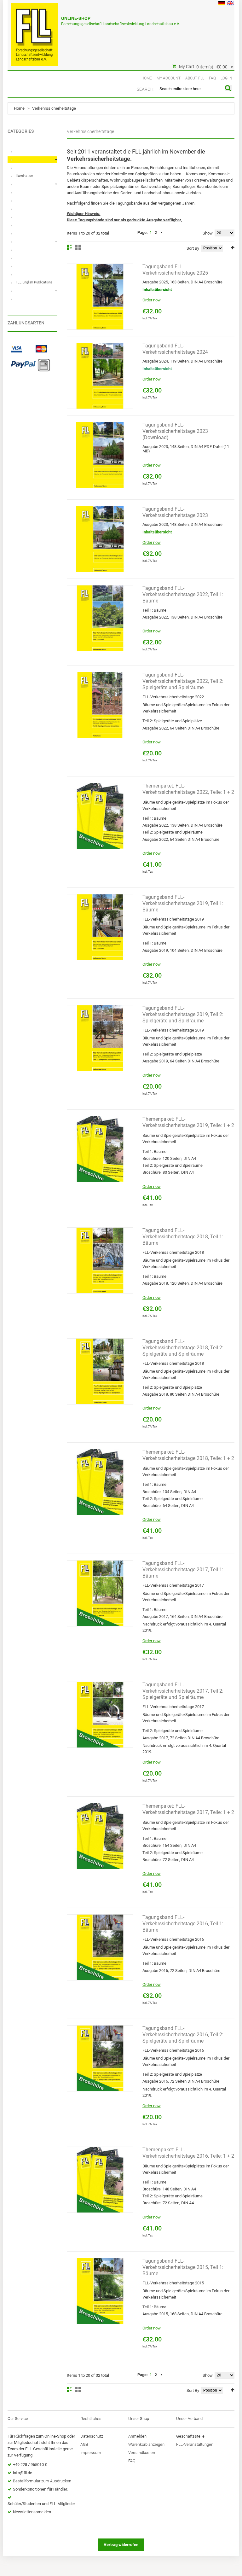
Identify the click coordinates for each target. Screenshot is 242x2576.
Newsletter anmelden (32, 2512)
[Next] (161, 233)
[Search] (229, 88)
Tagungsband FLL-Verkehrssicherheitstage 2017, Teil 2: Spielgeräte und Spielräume (183, 1691)
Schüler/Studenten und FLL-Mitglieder (41, 2504)
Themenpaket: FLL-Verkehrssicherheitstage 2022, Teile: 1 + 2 (188, 789)
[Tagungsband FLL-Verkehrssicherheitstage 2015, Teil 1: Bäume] (100, 2291)
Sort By (193, 248)
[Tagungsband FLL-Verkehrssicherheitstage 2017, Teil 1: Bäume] (100, 1593)
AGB (84, 2444)
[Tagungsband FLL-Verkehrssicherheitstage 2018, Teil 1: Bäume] (100, 1260)
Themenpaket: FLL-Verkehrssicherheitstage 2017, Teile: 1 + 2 (188, 1809)
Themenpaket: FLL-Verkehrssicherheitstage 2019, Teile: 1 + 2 (188, 1122)
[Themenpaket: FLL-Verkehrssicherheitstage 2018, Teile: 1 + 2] (100, 1482)
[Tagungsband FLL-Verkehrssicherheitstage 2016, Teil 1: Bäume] (100, 1947)
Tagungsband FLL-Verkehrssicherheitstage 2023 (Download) (175, 431)
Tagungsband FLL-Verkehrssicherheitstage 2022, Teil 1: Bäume (183, 594)
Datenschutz (92, 2436)
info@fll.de (23, 2473)
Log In (226, 78)
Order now (152, 300)
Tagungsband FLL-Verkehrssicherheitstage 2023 (175, 512)
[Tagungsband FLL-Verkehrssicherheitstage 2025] (100, 297)
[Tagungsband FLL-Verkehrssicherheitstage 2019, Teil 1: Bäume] (100, 927)
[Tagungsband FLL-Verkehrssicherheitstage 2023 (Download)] (100, 455)
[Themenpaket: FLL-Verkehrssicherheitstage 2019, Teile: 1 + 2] (100, 1149)
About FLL (195, 78)
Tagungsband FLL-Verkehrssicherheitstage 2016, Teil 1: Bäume (183, 1924)
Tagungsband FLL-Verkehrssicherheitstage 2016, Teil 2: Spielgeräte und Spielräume (183, 2035)
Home (147, 78)
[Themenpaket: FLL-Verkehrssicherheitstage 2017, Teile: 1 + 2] (100, 1836)
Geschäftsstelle (190, 2436)
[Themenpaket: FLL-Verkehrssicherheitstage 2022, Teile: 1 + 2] (100, 816)
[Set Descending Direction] (233, 248)
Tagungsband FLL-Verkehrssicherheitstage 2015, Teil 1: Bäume (183, 2267)
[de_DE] (222, 4)
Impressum (91, 2453)
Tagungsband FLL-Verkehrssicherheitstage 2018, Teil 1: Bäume (183, 1237)
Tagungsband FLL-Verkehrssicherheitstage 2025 (175, 270)
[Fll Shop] (34, 32)
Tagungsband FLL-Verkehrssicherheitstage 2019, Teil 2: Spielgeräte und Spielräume (183, 1014)
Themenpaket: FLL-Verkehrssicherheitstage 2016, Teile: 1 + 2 (188, 2153)
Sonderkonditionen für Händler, (40, 2489)
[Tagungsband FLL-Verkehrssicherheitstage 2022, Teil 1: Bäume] (100, 618)
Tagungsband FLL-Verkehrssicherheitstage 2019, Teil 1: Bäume (183, 903)
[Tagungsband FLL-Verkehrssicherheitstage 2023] (100, 539)
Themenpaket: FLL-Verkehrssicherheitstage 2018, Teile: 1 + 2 (188, 1455)
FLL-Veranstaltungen (195, 2444)
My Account (169, 78)
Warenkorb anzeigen (146, 2444)
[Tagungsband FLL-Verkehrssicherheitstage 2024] (100, 376)
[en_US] (230, 4)
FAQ (212, 78)
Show (208, 233)
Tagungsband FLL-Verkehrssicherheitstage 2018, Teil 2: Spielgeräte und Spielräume (183, 1348)
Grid (78, 247)
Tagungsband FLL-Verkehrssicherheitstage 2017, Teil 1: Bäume (183, 1570)
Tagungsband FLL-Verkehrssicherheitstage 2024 (175, 349)
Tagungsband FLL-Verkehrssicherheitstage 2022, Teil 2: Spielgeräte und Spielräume (183, 681)
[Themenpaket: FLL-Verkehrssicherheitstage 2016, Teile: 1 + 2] (100, 2180)
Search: (146, 89)
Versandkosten (142, 2453)
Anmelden (137, 2436)
